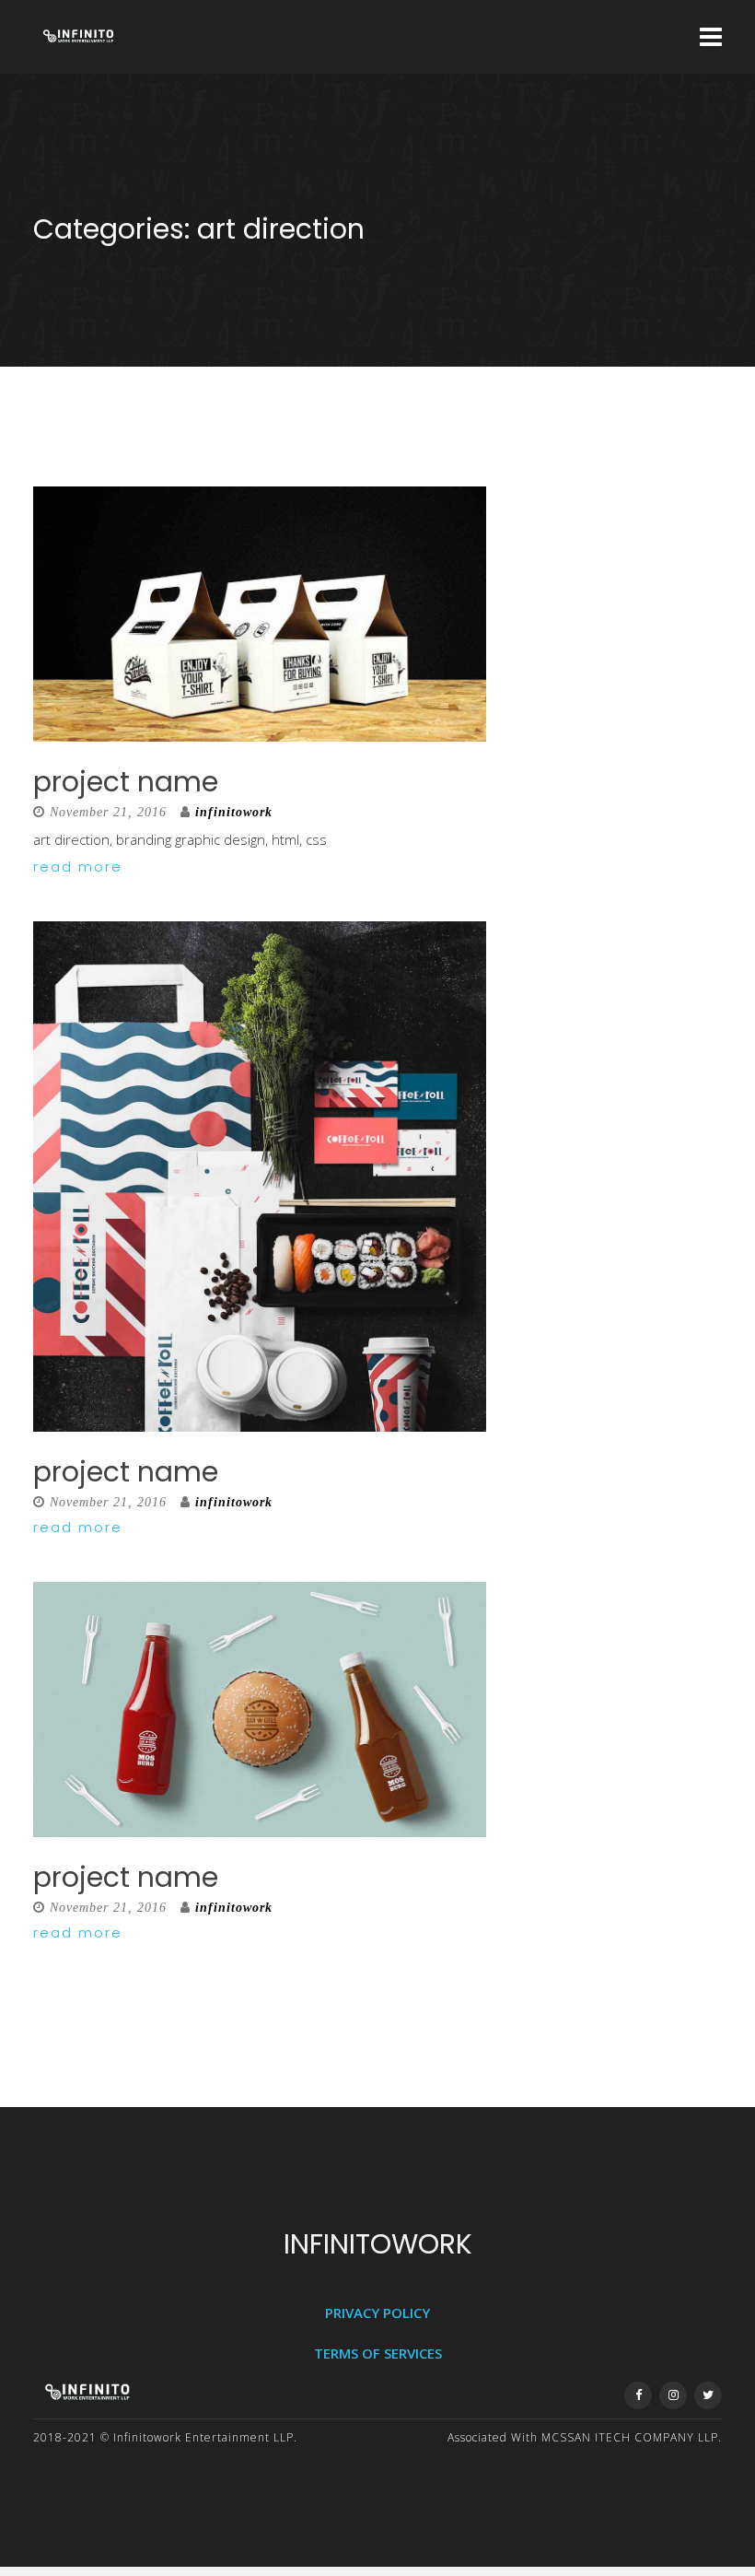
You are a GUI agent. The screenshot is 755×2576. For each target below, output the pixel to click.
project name (126, 782)
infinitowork (234, 812)
